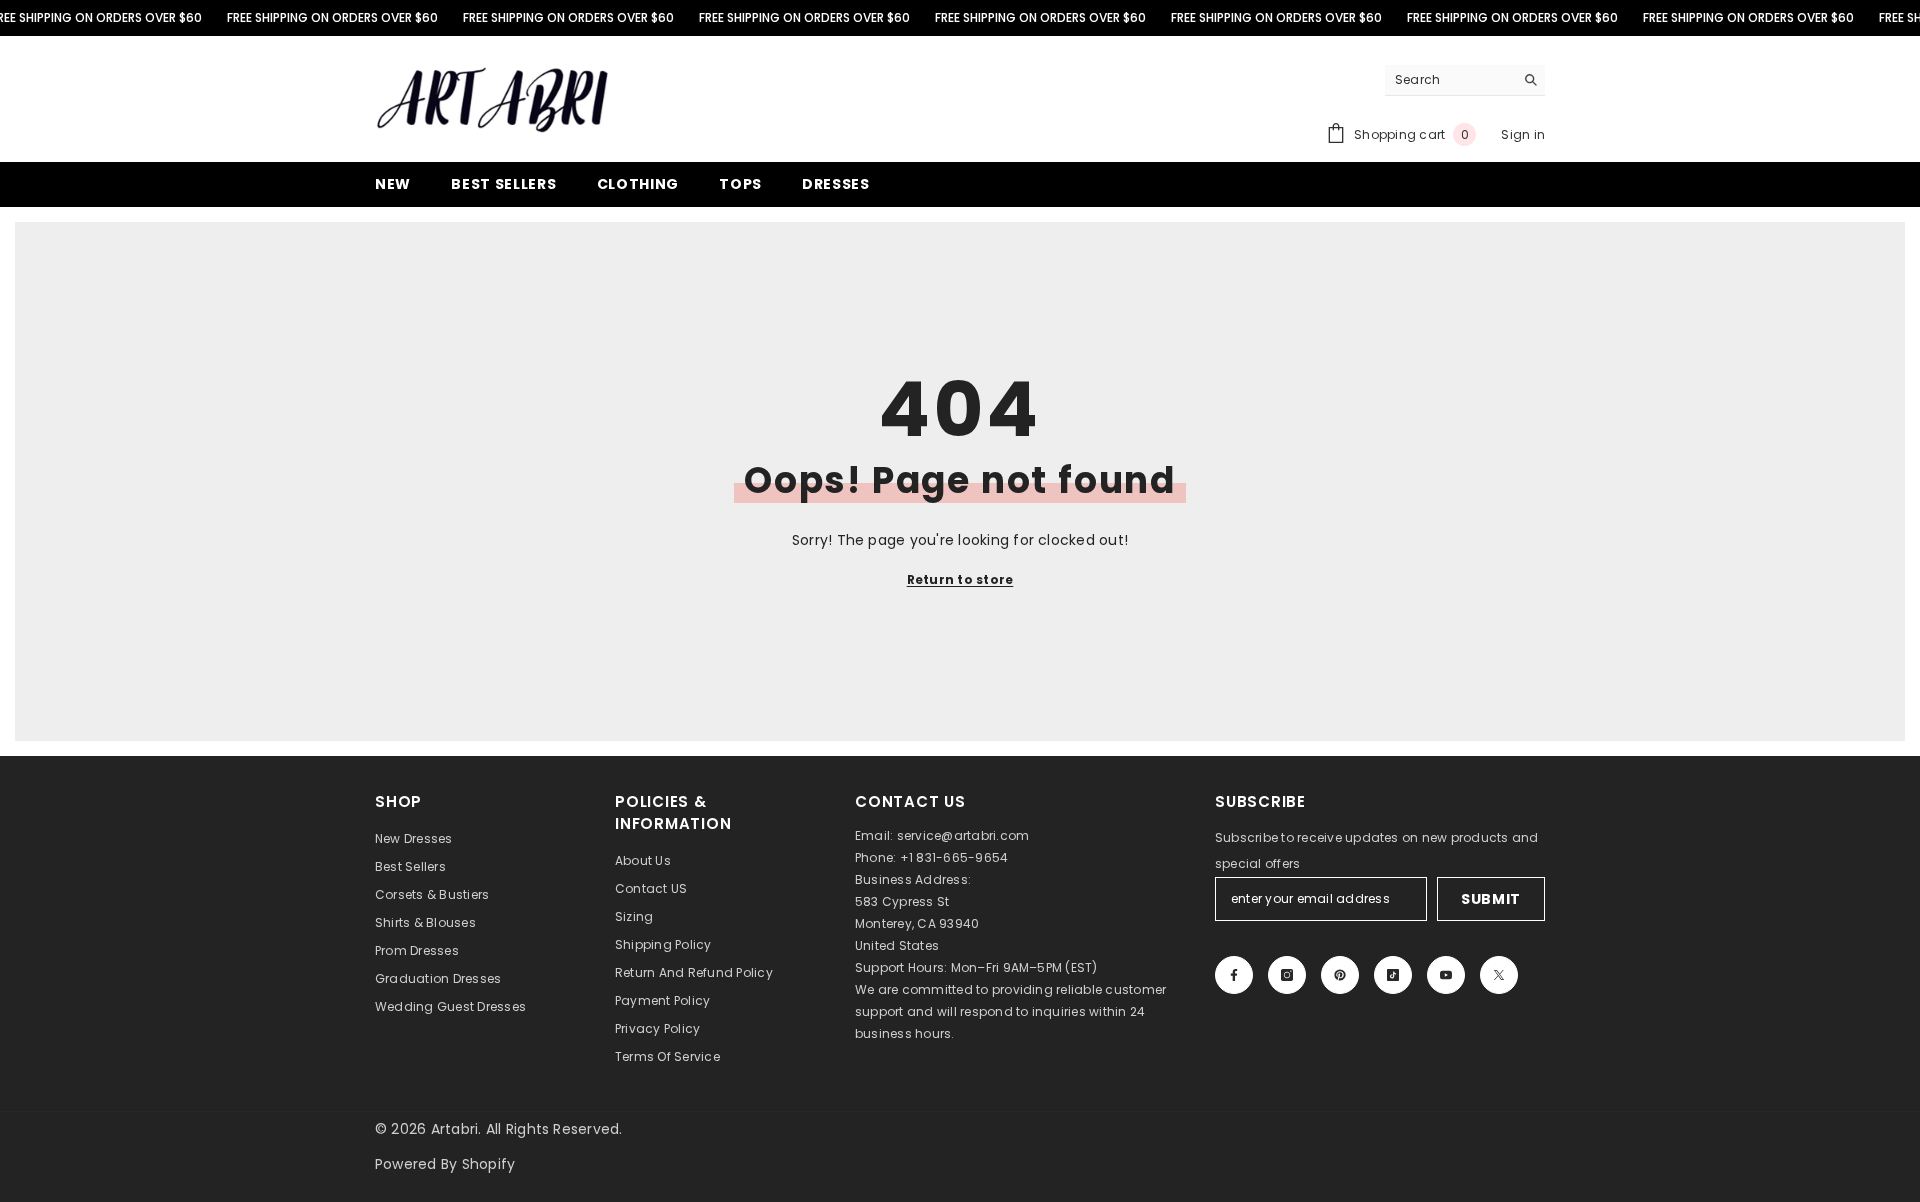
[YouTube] (1446, 975)
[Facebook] (1234, 975)
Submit (1491, 899)
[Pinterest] (1340, 975)
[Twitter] (1499, 975)
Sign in (1523, 134)
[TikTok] (1393, 975)
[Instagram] (1287, 975)
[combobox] (1449, 80)
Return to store (960, 579)
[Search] (1465, 80)
